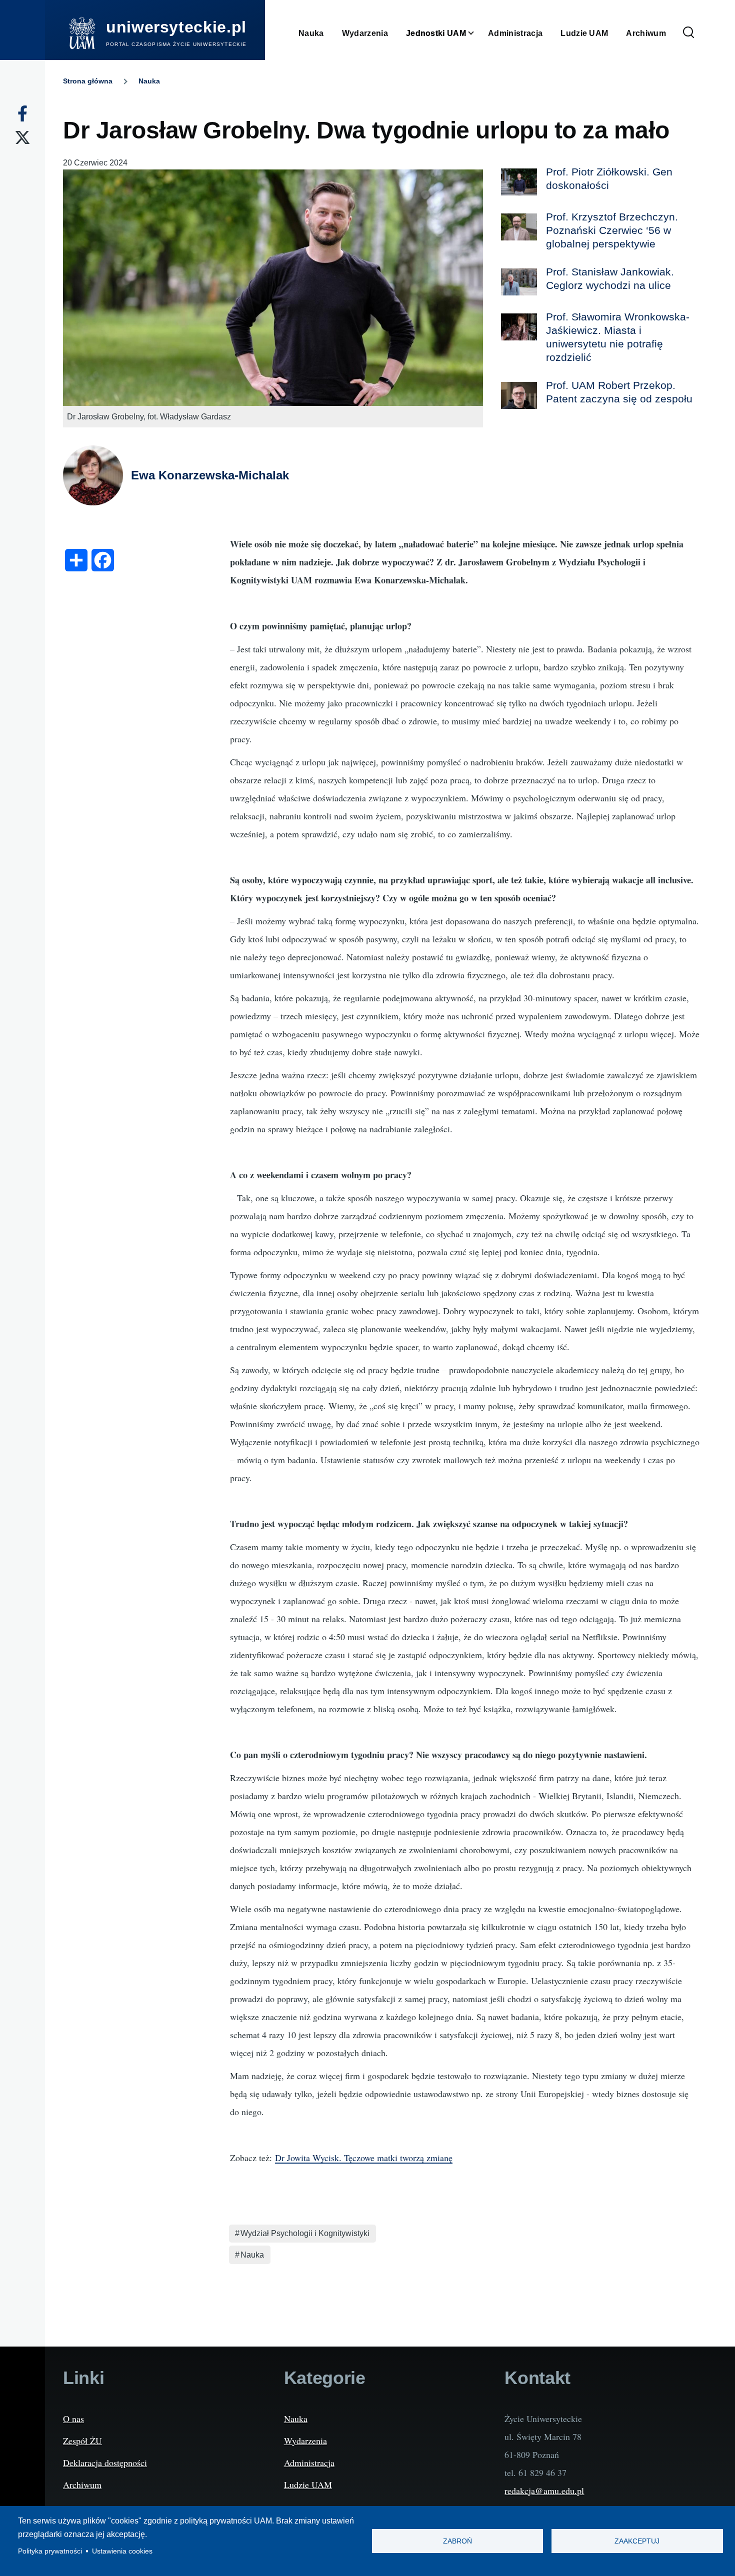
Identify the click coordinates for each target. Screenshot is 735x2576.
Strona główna (88, 81)
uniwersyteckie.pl (176, 27)
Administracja (309, 2463)
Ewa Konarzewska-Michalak (210, 475)
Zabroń (457, 2541)
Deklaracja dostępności (105, 2463)
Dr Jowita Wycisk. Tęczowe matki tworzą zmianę (364, 2158)
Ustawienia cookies (122, 2551)
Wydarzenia (305, 2441)
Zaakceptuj (637, 2541)
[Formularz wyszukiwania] (688, 33)
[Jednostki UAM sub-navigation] (477, 33)
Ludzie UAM (308, 2485)
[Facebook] (22, 113)
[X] (22, 137)
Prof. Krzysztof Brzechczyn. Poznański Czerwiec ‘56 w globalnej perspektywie (612, 230)
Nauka (149, 81)
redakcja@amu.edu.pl (544, 2491)
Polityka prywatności (50, 2551)
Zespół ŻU (82, 2441)
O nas (73, 2419)
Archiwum (82, 2485)
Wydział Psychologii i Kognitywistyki (305, 2233)
